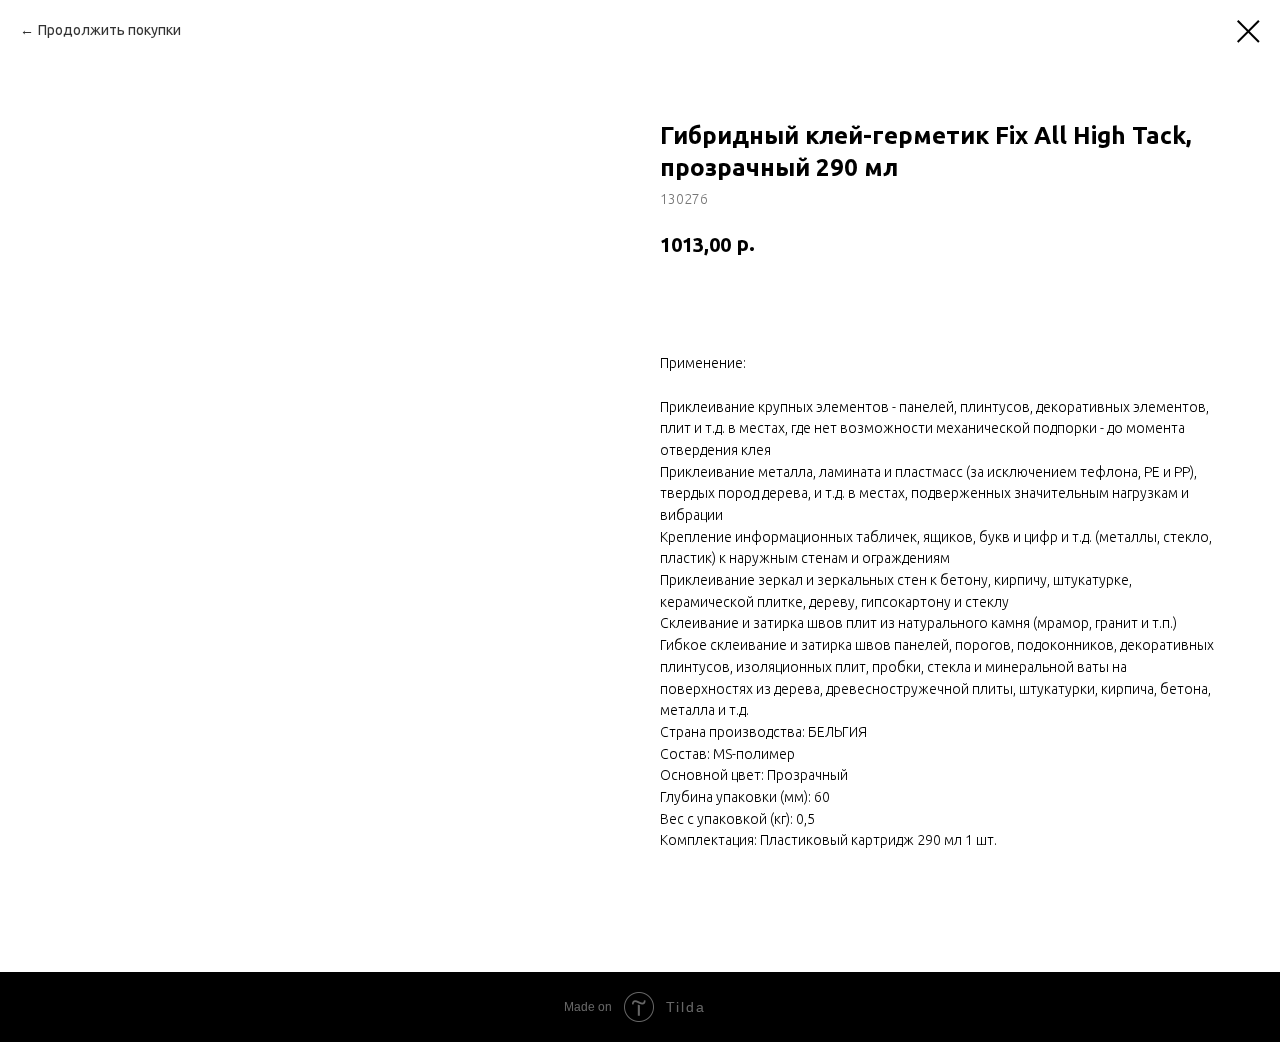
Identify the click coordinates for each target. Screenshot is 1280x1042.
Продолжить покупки (109, 30)
